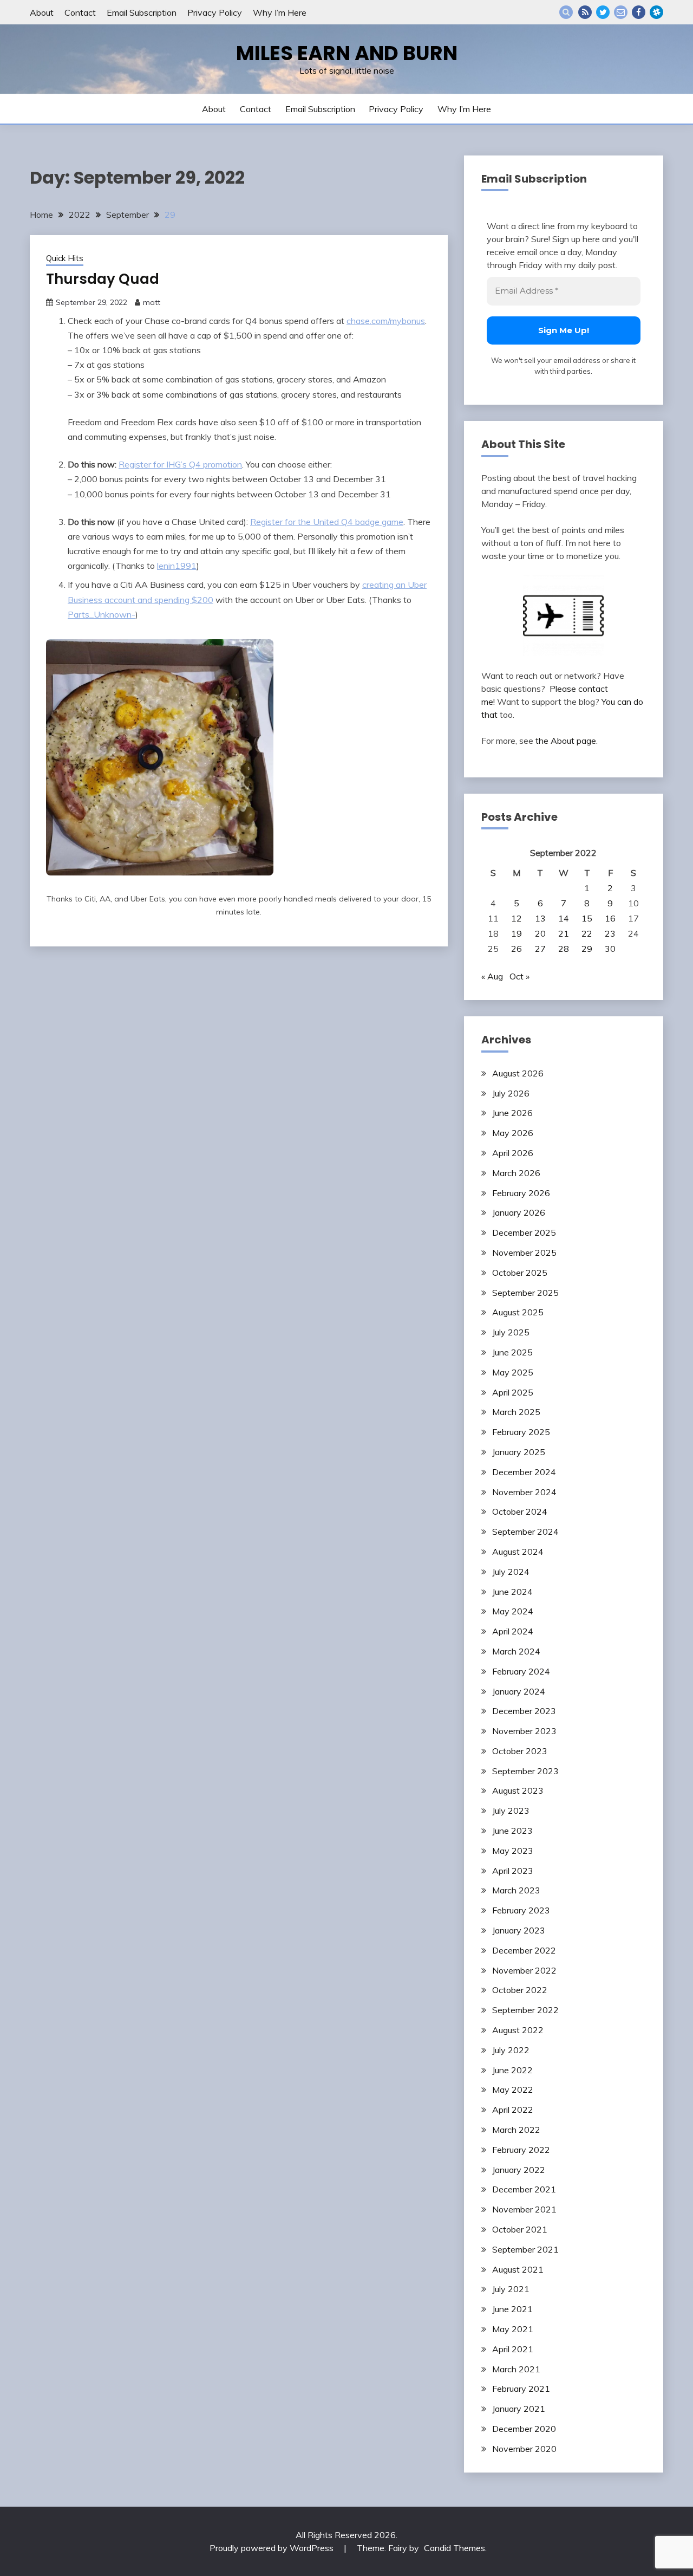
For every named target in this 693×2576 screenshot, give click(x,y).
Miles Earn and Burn (347, 53)
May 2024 (513, 1611)
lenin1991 (177, 566)
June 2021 (512, 2309)
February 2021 (521, 2389)
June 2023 (512, 1831)
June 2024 (512, 1592)
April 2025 (513, 1392)
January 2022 (519, 2170)
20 (540, 933)
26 (517, 949)
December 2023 (524, 1711)
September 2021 (525, 2249)
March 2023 (516, 1890)
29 (587, 949)
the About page (566, 741)
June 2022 (512, 2070)
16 (610, 918)
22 (587, 933)
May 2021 (513, 2329)
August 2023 (518, 1790)
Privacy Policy (215, 12)
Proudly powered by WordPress (273, 2548)
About (42, 12)
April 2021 (513, 2349)
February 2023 (521, 1910)
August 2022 (518, 2030)
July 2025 (511, 1332)
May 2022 (513, 2090)
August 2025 (518, 1312)
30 (610, 949)
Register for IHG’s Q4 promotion (180, 464)
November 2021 (524, 2209)
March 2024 (516, 1651)
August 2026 (518, 1073)
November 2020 (524, 2449)
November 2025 (524, 1253)
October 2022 (520, 1990)
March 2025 (516, 1412)
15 (587, 918)
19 (517, 933)
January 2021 (519, 2409)
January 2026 (519, 1212)
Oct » (519, 976)
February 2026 (521, 1193)
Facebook (639, 12)
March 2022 (516, 2130)
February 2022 (521, 2150)
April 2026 (513, 1153)
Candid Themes (455, 2548)
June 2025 (512, 1352)
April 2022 (513, 2110)
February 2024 (521, 1671)
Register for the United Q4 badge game (327, 522)
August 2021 (518, 2269)
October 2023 (520, 1751)
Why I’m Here (280, 12)
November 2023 (524, 1731)
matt (152, 302)
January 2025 (519, 1452)
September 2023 (525, 1771)
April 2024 (513, 1631)
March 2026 (516, 1173)
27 (540, 949)
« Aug (492, 976)
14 (564, 918)
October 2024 (520, 1511)
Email (621, 12)
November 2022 (524, 1970)
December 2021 (524, 2189)
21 (564, 933)
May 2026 (513, 1133)
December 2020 (524, 2429)
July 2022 (511, 2050)
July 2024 (511, 1572)
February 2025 (521, 1432)
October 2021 (520, 2229)
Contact (80, 12)
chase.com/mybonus (386, 321)
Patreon (656, 12)
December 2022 (524, 1950)
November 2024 (524, 1492)
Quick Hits (65, 258)
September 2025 (525, 1293)
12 (517, 918)
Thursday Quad (103, 279)
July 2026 (511, 1093)
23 (610, 933)
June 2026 (512, 1113)
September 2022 (525, 2010)
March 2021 (516, 2369)
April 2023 (513, 1871)
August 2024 (518, 1552)
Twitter (603, 12)
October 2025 (520, 1273)
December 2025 (524, 1232)
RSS (585, 12)
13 (540, 918)
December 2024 (524, 1472)
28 (564, 949)
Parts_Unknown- (102, 614)
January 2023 (519, 1930)
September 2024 (525, 1532)
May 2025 (513, 1372)
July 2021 (511, 2289)
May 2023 (513, 1851)
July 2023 (511, 1811)
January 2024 (519, 1691)
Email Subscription (142, 12)
